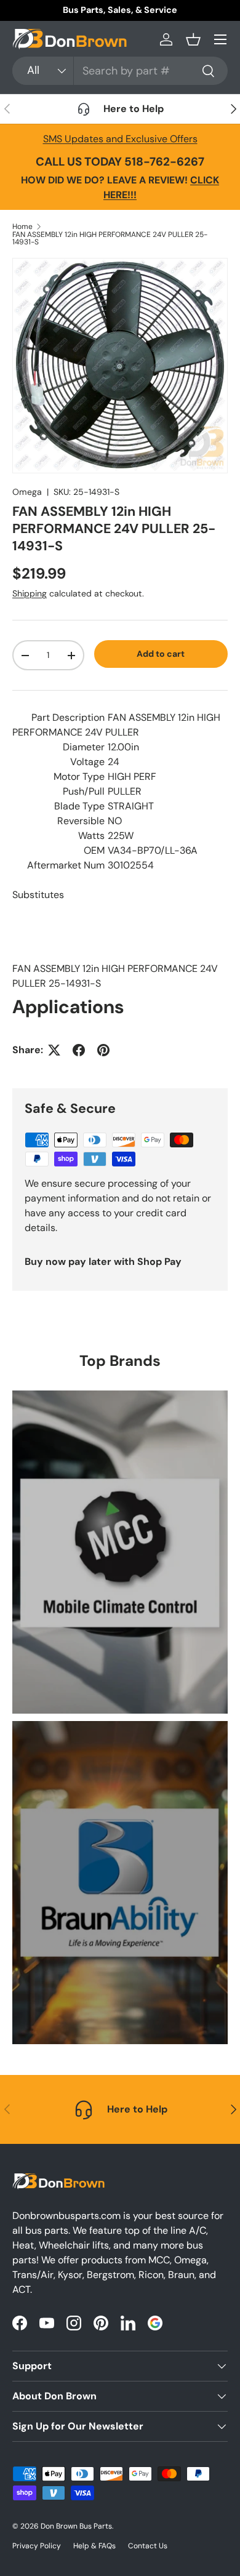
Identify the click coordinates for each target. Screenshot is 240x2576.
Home (22, 227)
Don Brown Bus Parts (76, 2526)
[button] (193, 39)
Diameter (84, 747)
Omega (27, 492)
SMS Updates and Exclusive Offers (120, 139)
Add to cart (161, 654)
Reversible (81, 821)
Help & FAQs (94, 2546)
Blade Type (79, 806)
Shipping (30, 593)
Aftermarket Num (66, 865)
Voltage (87, 762)
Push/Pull (84, 791)
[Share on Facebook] (79, 1050)
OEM (94, 850)
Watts (91, 836)
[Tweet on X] (54, 1050)
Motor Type (79, 776)
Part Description (68, 717)
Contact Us (148, 2546)
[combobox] (120, 71)
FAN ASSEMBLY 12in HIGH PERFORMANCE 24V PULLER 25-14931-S (110, 238)
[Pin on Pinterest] (103, 1050)
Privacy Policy (37, 2546)
